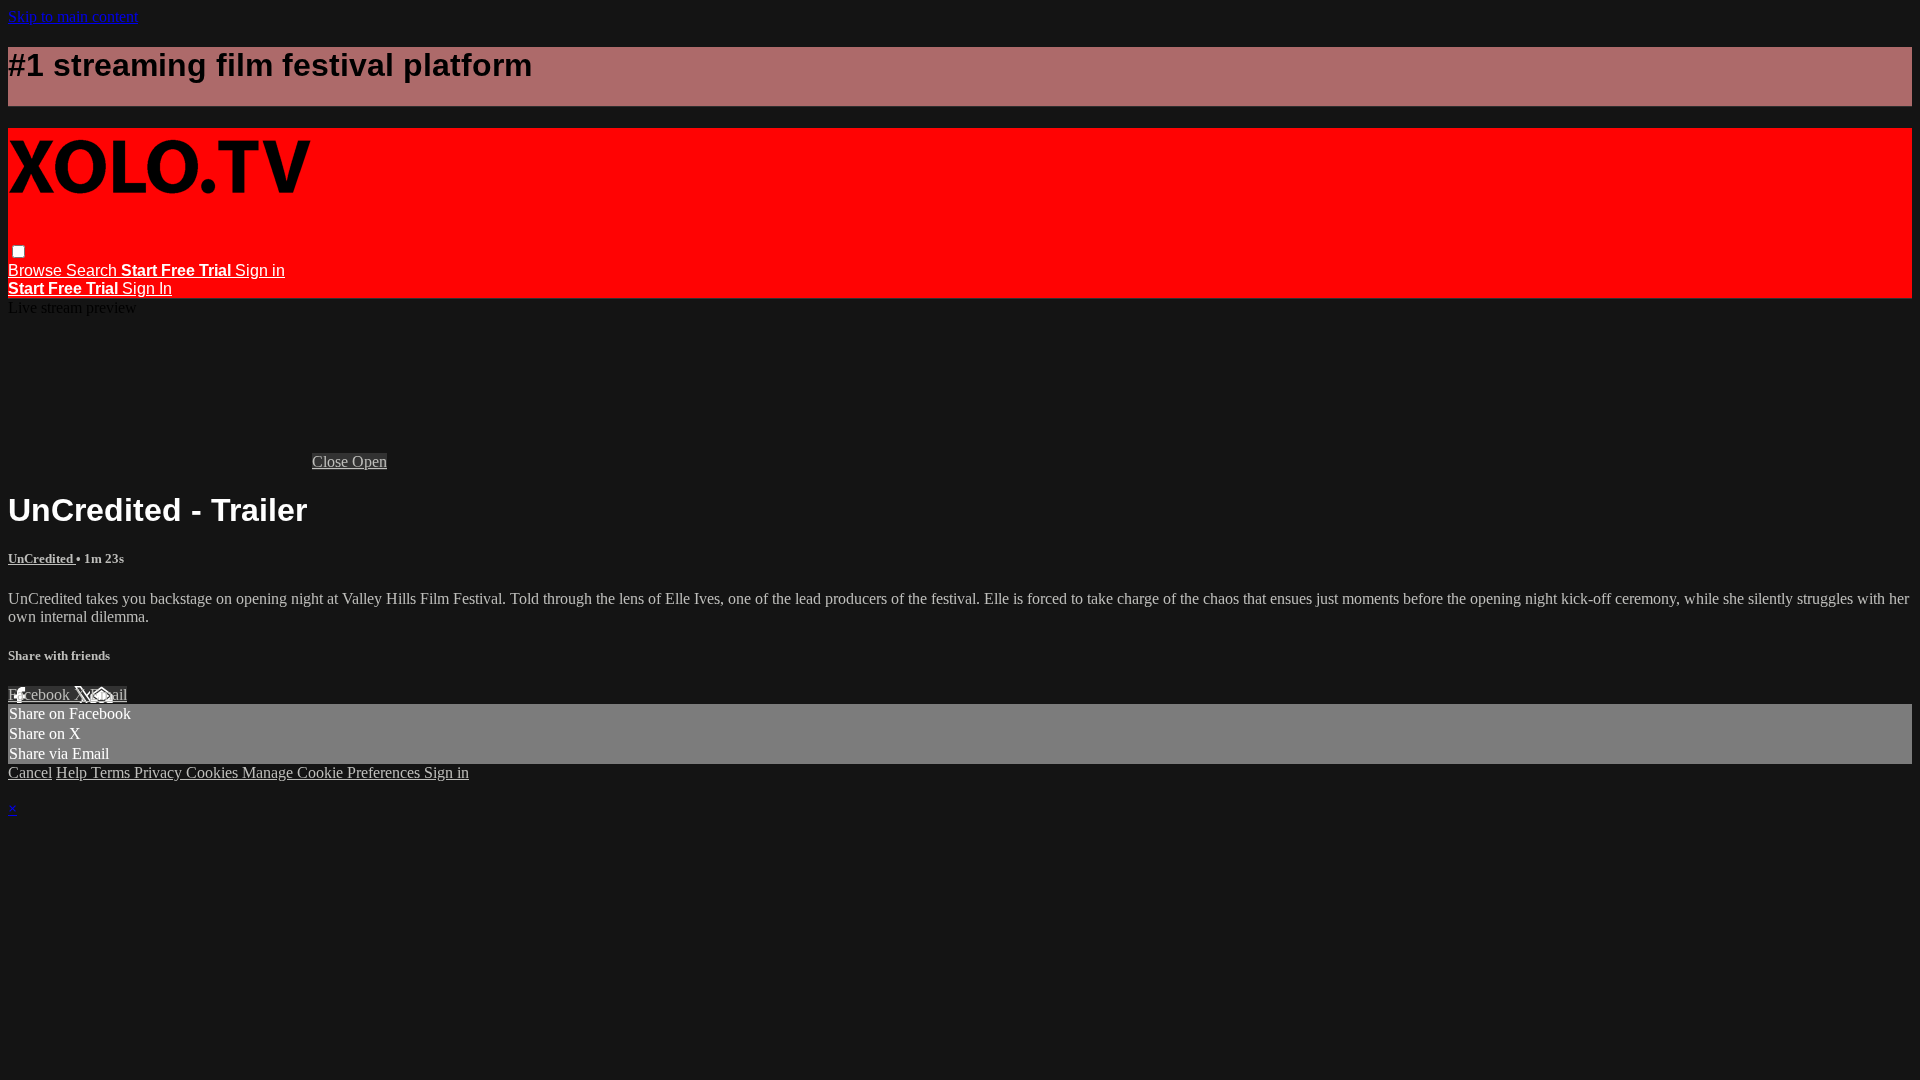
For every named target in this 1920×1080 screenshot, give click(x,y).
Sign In (147, 288)
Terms (112, 772)
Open (369, 461)
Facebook (41, 694)
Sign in (260, 270)
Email (108, 694)
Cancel (30, 772)
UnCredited (42, 558)
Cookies (214, 772)
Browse (37, 270)
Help (73, 772)
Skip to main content (73, 16)
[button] (18, 251)
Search (93, 270)
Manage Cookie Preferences (333, 772)
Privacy (160, 772)
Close (332, 461)
